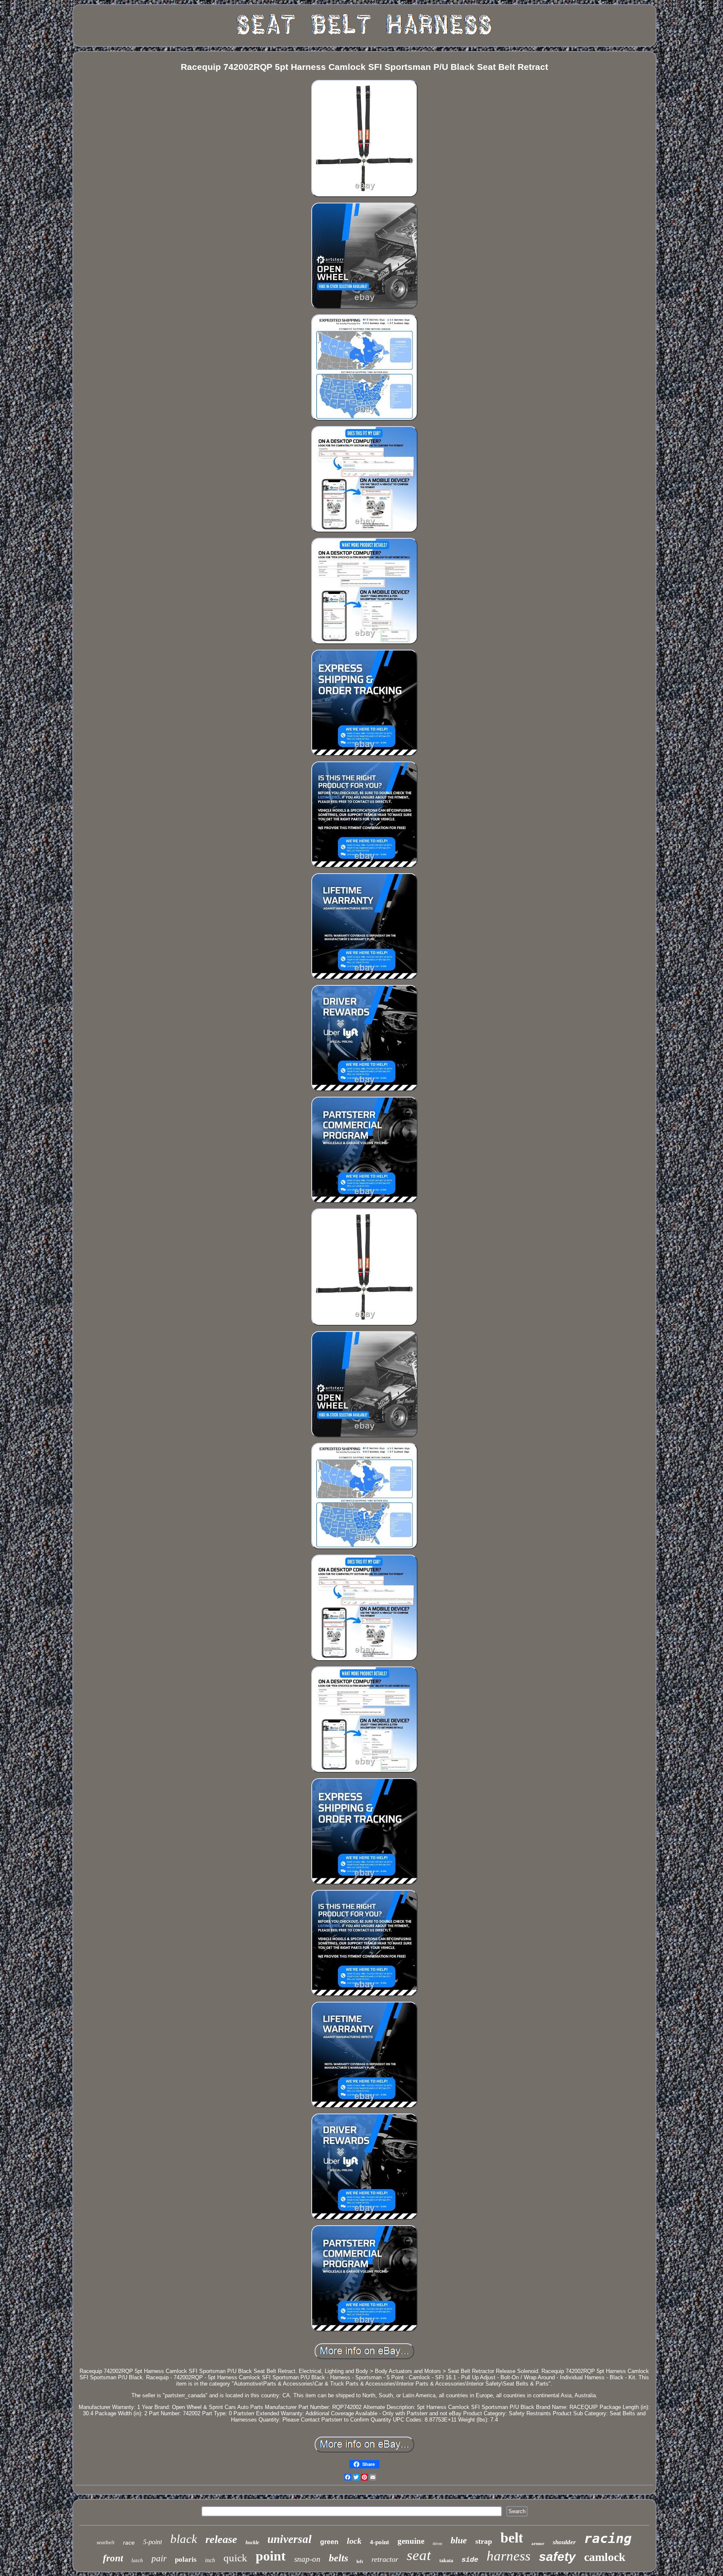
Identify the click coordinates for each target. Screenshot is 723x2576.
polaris (186, 2559)
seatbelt (106, 2542)
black (184, 2539)
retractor (385, 2559)
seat (419, 2555)
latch (137, 2560)
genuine (411, 2541)
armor (538, 2543)
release (221, 2539)
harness (509, 2556)
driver (437, 2544)
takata (446, 2561)
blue (459, 2540)
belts (338, 2558)
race (129, 2543)
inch (210, 2560)
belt (512, 2538)
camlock (605, 2557)
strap (484, 2541)
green (329, 2542)
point (271, 2556)
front (113, 2558)
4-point (379, 2542)
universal (290, 2539)
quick (235, 2558)
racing (608, 2538)
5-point (153, 2542)
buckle (252, 2543)
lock (354, 2541)
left (360, 2561)
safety (557, 2557)
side (470, 2560)
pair (159, 2558)
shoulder (564, 2542)
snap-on (307, 2559)
